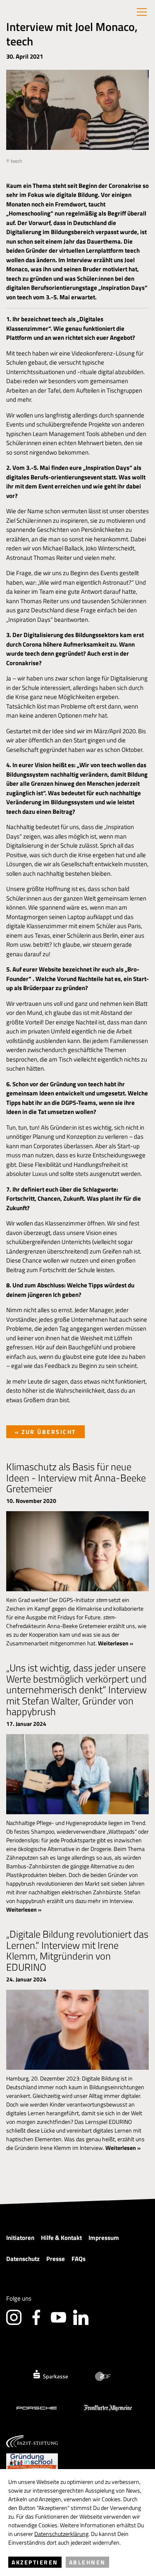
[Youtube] (58, 2317)
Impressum (104, 2238)
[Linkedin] (81, 2317)
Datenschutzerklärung (61, 2534)
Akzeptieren (35, 2562)
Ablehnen (87, 2562)
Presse (56, 2259)
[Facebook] (36, 2317)
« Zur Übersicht (45, 1432)
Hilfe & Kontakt (61, 2238)
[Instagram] (14, 2317)
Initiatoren (20, 2238)
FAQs (79, 2259)
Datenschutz (23, 2259)
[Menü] (142, 12)
